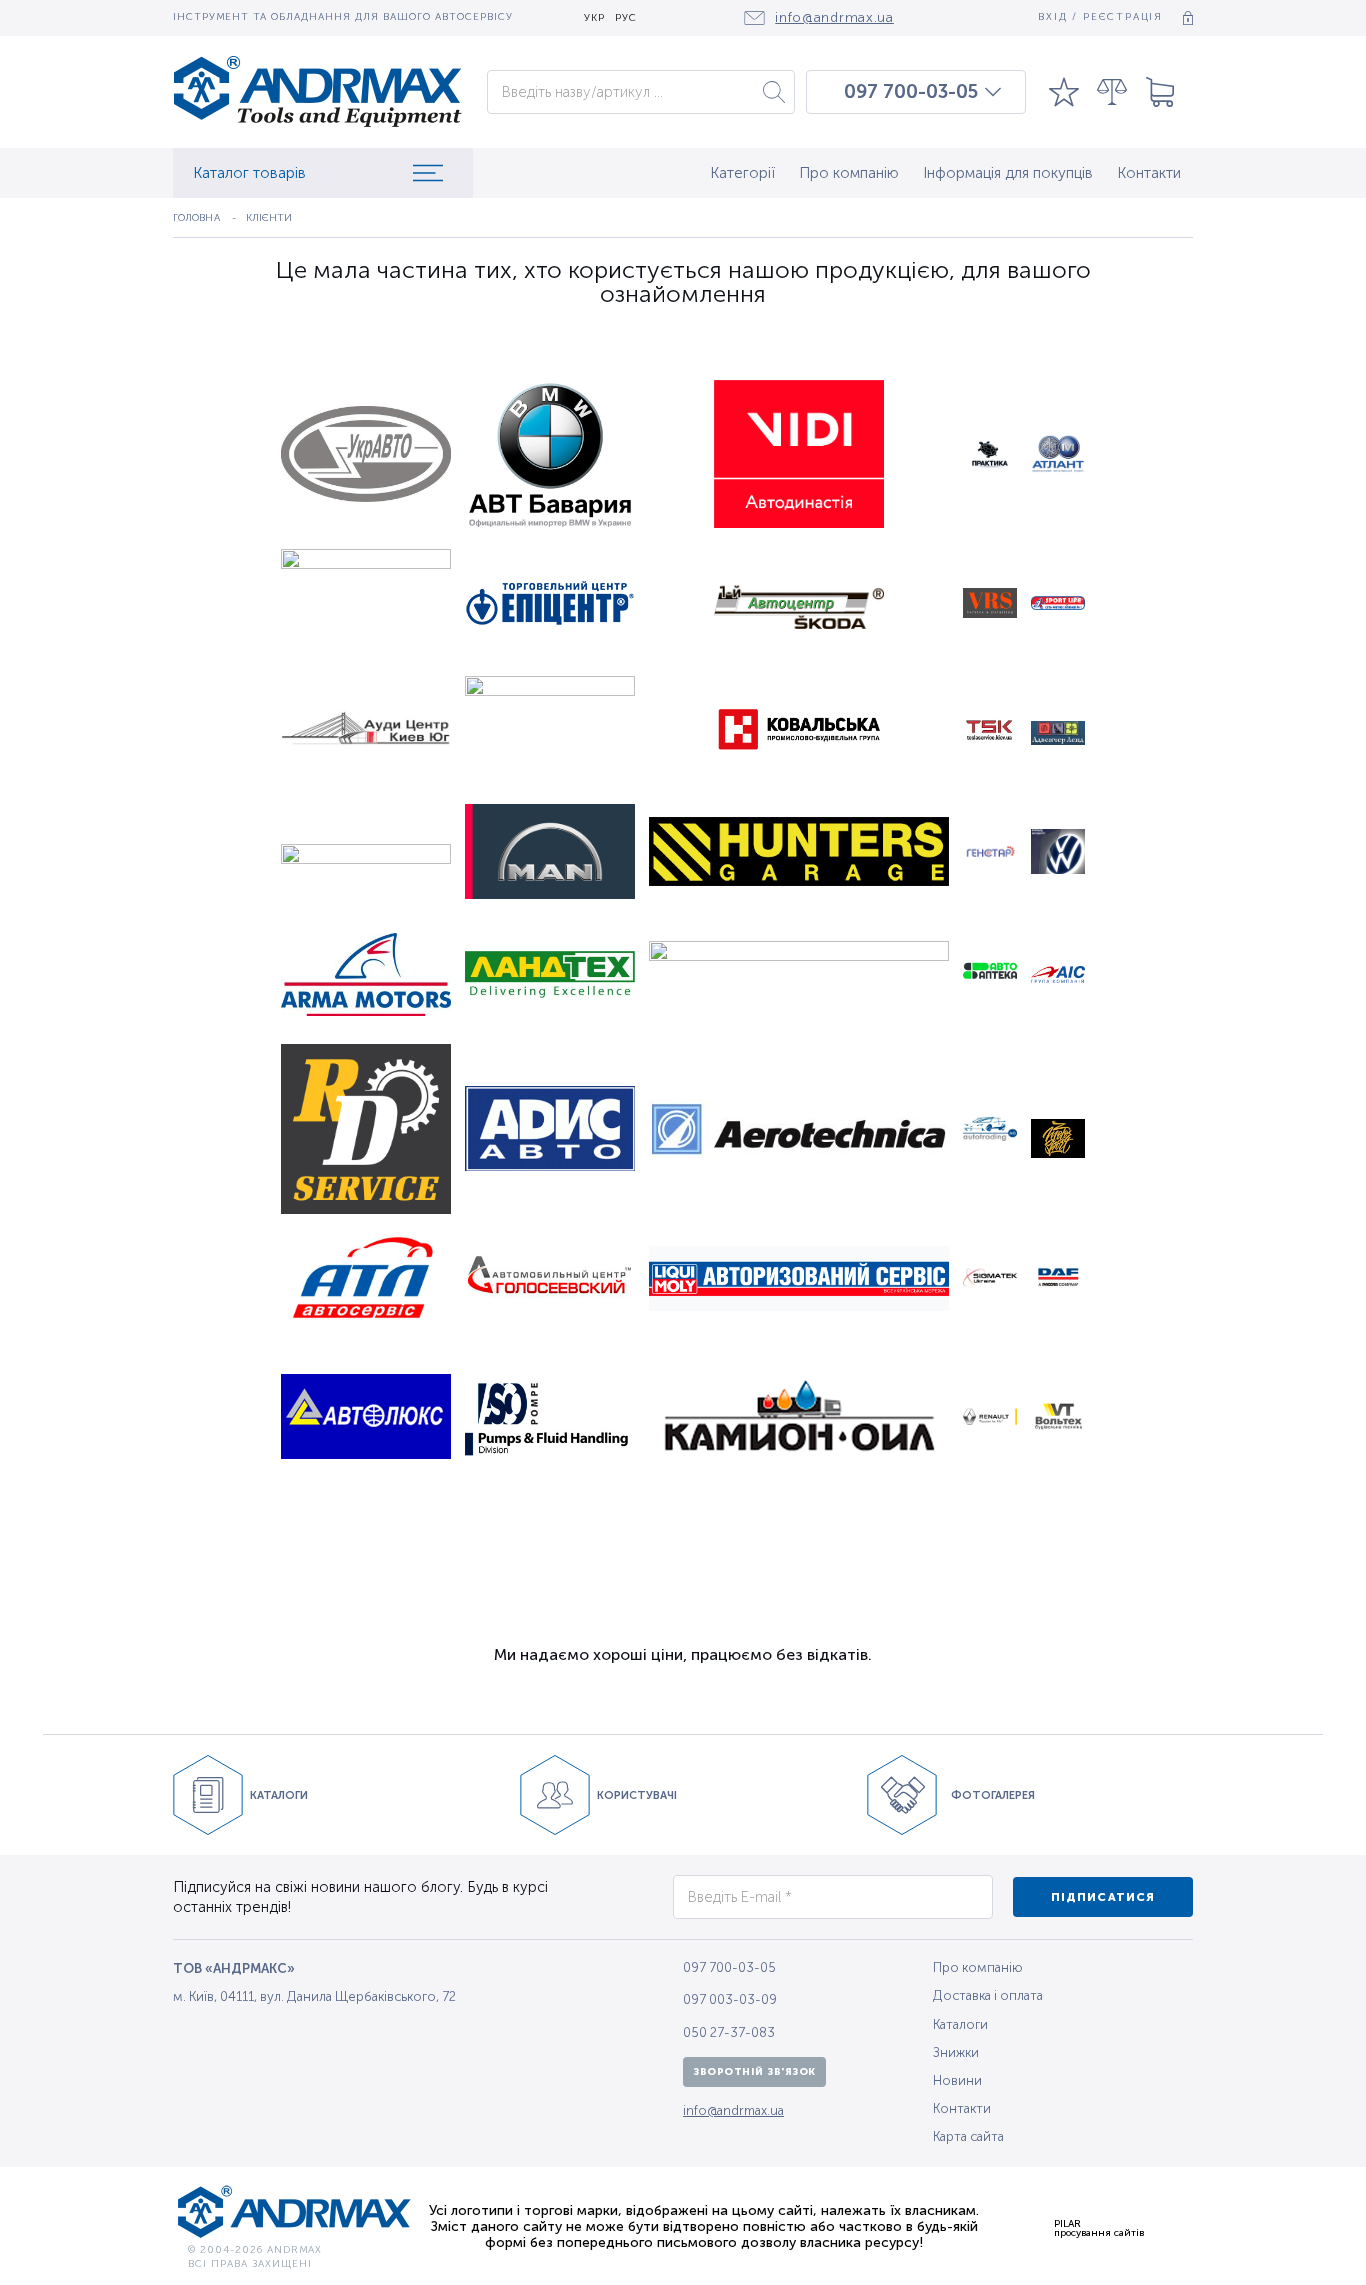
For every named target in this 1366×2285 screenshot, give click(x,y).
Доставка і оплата (988, 1995)
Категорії (742, 173)
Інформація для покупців (1008, 173)
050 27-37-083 (729, 2032)
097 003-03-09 (730, 1999)
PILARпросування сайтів (1099, 2228)
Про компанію (849, 173)
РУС (626, 18)
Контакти (1149, 173)
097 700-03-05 (911, 92)
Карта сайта (968, 2136)
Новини (957, 2080)
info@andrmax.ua (733, 2110)
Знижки (956, 2052)
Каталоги (960, 2024)
